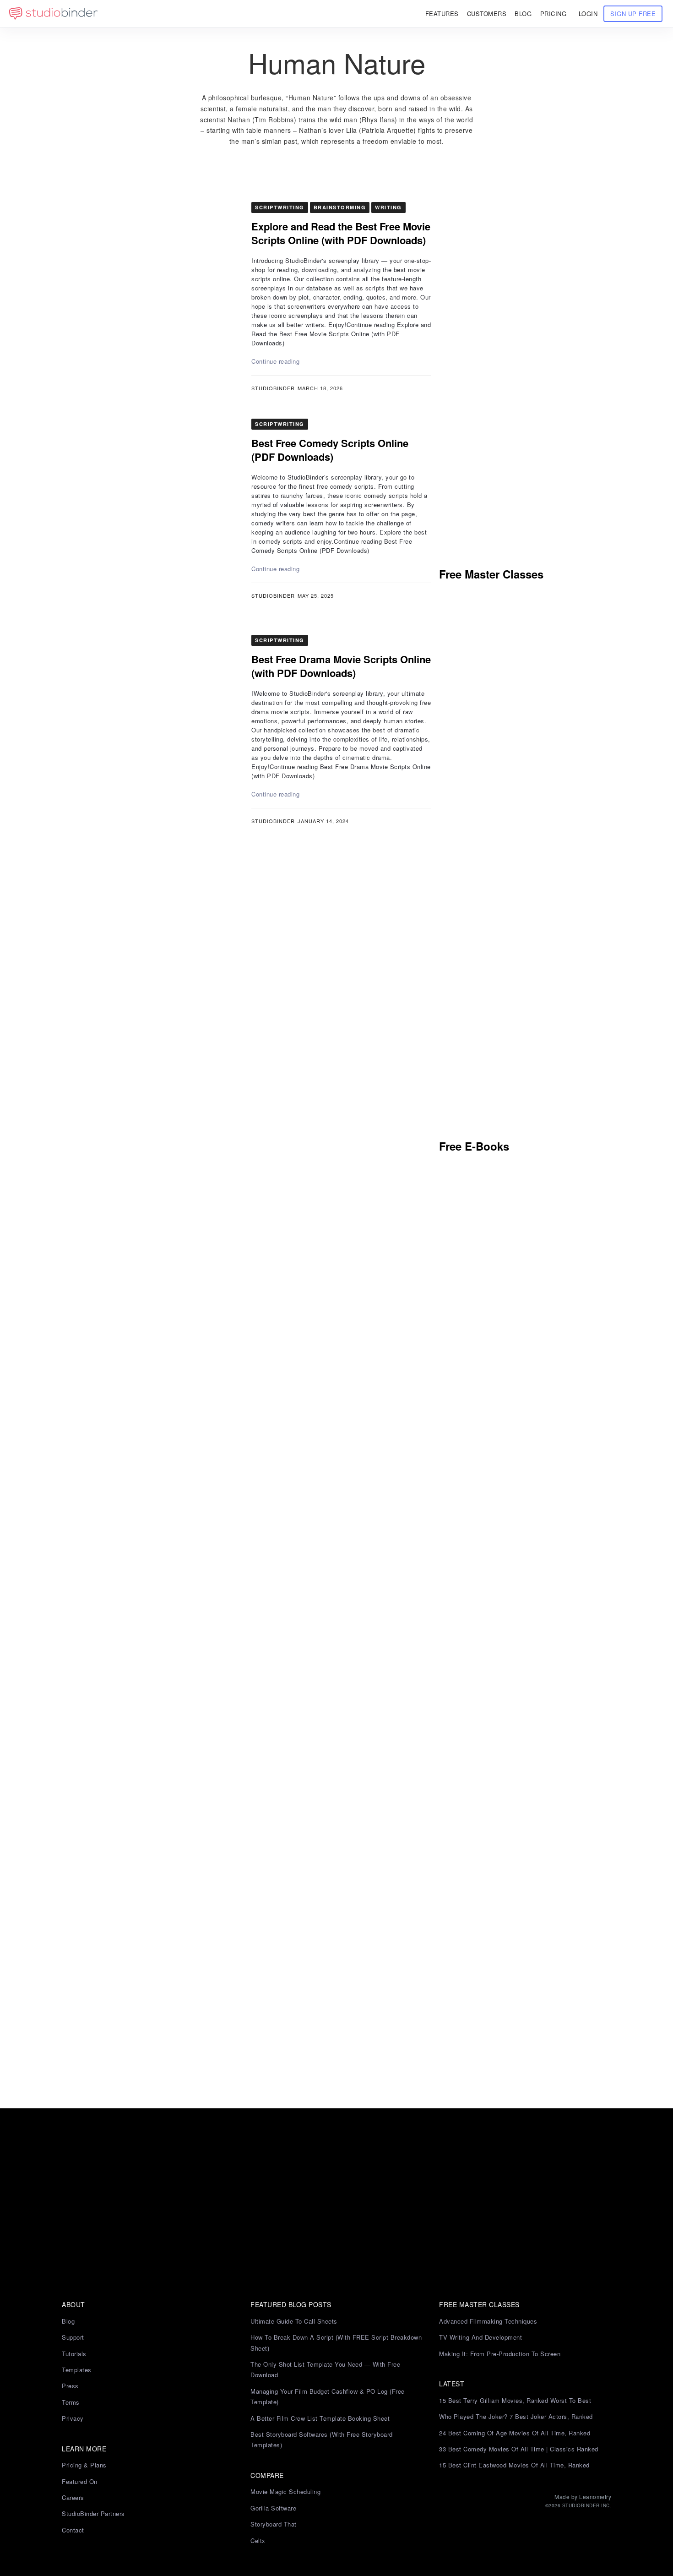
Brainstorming (340, 207)
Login (588, 14)
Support (73, 2337)
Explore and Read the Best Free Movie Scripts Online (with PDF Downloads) (341, 233)
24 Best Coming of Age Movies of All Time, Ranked (515, 2433)
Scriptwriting (280, 207)
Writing (388, 207)
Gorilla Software (273, 2508)
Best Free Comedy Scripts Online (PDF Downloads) (330, 450)
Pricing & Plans (84, 2465)
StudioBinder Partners (93, 2513)
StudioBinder (273, 388)
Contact (73, 2530)
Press (70, 2386)
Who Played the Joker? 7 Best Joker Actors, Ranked (516, 2416)
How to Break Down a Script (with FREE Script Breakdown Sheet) (336, 2342)
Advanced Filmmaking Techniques (488, 2321)
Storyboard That (274, 2524)
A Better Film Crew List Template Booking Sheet (320, 2418)
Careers (73, 2497)
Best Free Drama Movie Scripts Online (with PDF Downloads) (341, 666)
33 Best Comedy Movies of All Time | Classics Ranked (519, 2449)
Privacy (73, 2418)
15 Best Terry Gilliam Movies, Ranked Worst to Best (515, 2400)
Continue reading (275, 361)
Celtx (258, 2541)
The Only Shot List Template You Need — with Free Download (325, 2369)
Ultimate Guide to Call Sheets (294, 2321)
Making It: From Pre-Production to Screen (500, 2354)
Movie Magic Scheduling (285, 2491)
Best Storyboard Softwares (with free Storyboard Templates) (322, 2440)
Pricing (554, 14)
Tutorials (74, 2354)
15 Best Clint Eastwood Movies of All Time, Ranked (514, 2465)
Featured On (80, 2481)
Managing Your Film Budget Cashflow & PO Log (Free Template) (328, 2396)
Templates (77, 2370)
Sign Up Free (633, 14)
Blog (68, 2321)
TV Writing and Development (480, 2337)
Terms (71, 2402)
